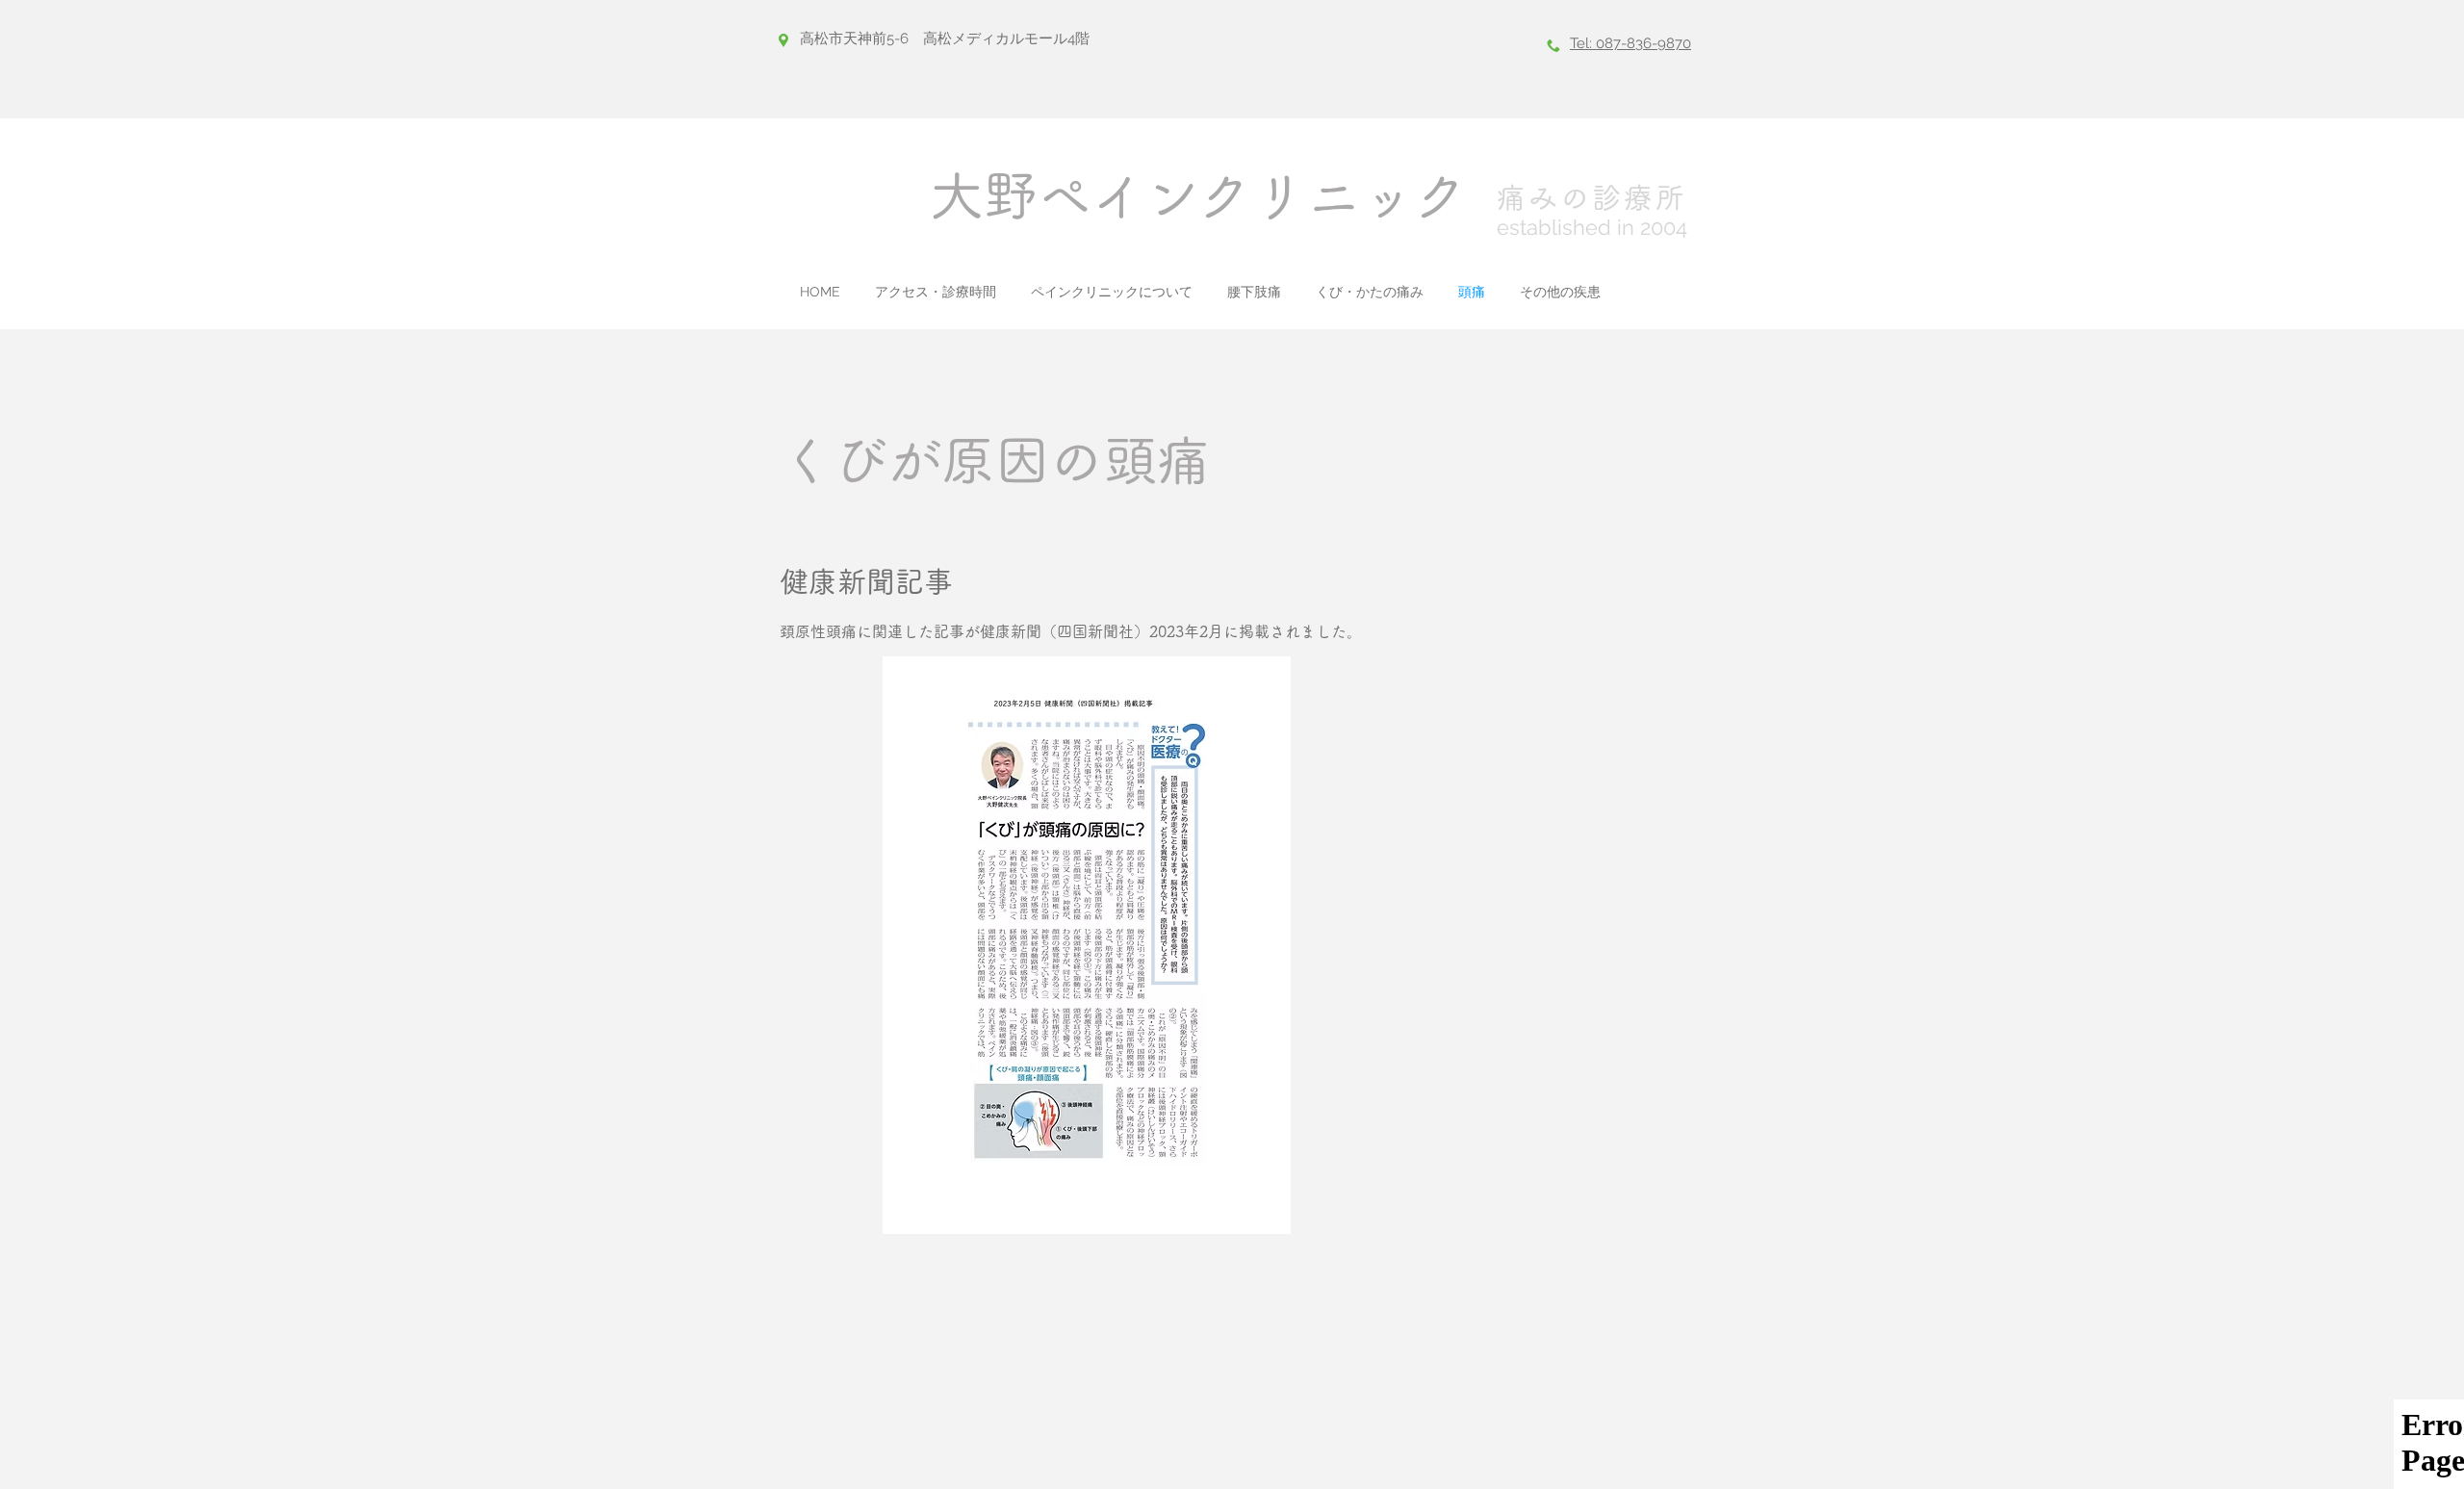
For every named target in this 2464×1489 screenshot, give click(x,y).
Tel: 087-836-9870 (1630, 43)
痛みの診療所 (1592, 197)
